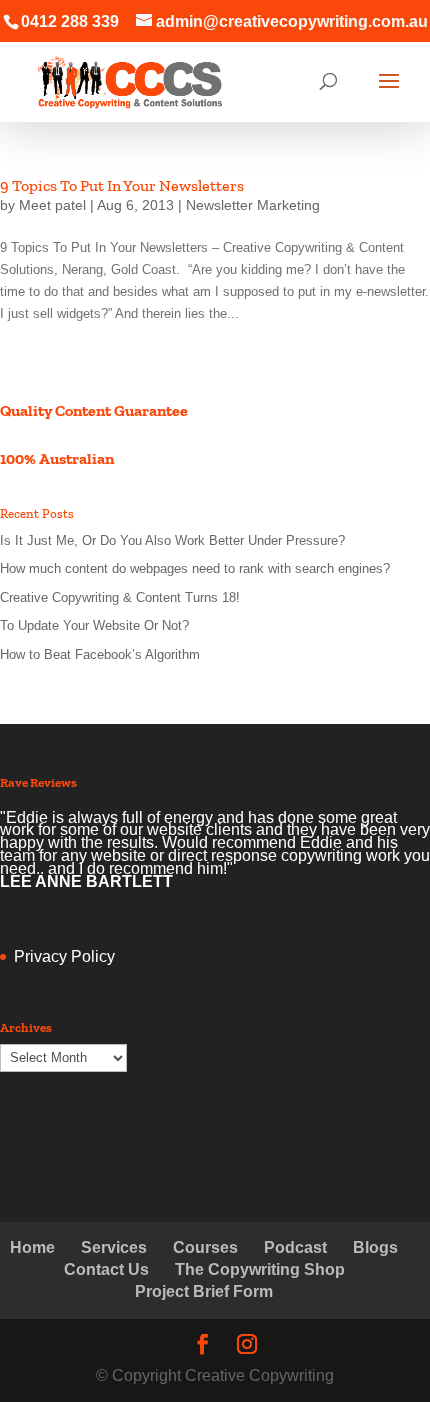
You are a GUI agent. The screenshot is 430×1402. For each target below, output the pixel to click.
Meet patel (52, 205)
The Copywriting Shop (260, 1269)
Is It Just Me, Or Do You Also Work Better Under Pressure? (172, 540)
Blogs (375, 1247)
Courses (205, 1247)
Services (114, 1247)
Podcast (295, 1247)
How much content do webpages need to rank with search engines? (195, 568)
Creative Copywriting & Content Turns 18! (120, 597)
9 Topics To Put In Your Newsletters (122, 185)
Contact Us (106, 1269)
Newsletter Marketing (253, 205)
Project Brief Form (204, 1291)
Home (32, 1247)
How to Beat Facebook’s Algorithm (100, 654)
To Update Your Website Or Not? (94, 625)
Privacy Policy (64, 956)
